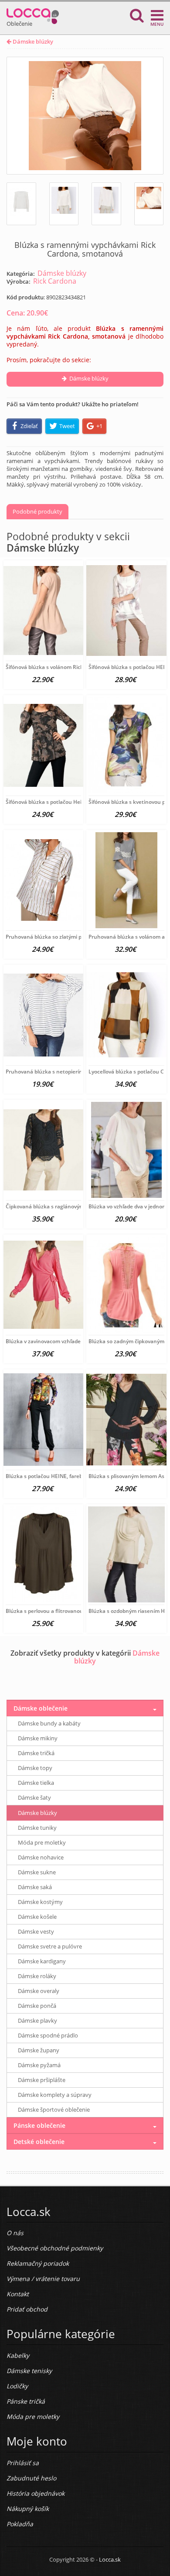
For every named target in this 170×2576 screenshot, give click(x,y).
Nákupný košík (28, 2509)
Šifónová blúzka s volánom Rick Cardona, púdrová (67, 667)
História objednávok (36, 2493)
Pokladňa (20, 2524)
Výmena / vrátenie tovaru (43, 2279)
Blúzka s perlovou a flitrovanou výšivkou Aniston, (67, 1611)
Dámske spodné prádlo (48, 2035)
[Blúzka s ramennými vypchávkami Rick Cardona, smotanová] (85, 116)
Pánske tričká (26, 2401)
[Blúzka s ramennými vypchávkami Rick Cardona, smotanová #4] (149, 204)
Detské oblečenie (39, 2142)
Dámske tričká (36, 1753)
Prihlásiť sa (23, 2463)
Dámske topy (35, 1768)
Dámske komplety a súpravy (55, 2095)
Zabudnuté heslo (31, 2478)
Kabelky (18, 2355)
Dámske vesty (36, 1931)
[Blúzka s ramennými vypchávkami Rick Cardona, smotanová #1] (21, 204)
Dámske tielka (36, 1783)
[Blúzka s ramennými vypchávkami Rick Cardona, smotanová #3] (106, 204)
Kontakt (18, 2294)
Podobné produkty (37, 511)
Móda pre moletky (42, 1842)
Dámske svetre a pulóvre (50, 1946)
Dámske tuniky (37, 1828)
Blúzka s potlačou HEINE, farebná (47, 1476)
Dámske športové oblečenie (54, 2110)
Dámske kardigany (42, 1961)
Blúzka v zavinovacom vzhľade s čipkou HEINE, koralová (75, 1341)
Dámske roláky (37, 1976)
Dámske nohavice (41, 1857)
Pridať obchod (27, 2309)
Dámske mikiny (38, 1738)
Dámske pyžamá (39, 2065)
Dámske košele (37, 1917)
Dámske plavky (37, 2020)
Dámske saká (35, 1887)
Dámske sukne (37, 1872)
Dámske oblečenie (41, 1708)
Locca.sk (110, 2559)
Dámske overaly (39, 1991)
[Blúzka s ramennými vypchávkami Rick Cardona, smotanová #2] (64, 204)
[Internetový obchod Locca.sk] (33, 14)
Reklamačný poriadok (38, 2263)
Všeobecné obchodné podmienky (55, 2248)
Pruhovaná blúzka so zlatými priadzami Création (66, 937)
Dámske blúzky (32, 41)
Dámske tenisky (29, 2371)
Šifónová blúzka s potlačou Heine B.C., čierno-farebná (72, 802)
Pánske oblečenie (39, 2125)
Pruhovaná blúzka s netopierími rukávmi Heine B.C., (70, 1072)
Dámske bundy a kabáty (49, 1723)
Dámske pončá (37, 2006)
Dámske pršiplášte (42, 2080)
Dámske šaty (34, 1797)
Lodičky (17, 2386)
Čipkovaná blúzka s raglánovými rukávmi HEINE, (66, 1206)
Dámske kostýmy (40, 1902)
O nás (15, 2233)
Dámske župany (39, 2050)
